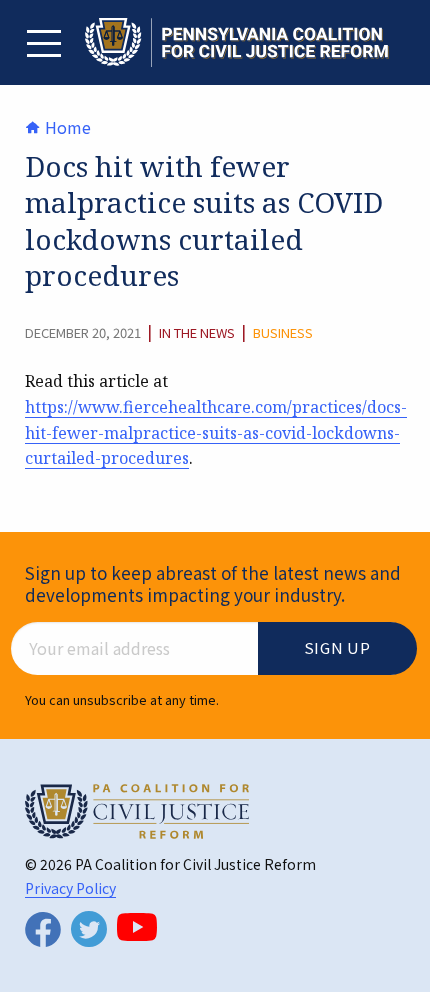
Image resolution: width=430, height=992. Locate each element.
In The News (197, 333)
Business (283, 333)
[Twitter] (89, 929)
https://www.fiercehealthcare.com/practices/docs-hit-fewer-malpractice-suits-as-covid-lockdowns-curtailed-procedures (216, 432)
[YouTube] (137, 927)
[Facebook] (43, 929)
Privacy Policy (70, 888)
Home (66, 127)
